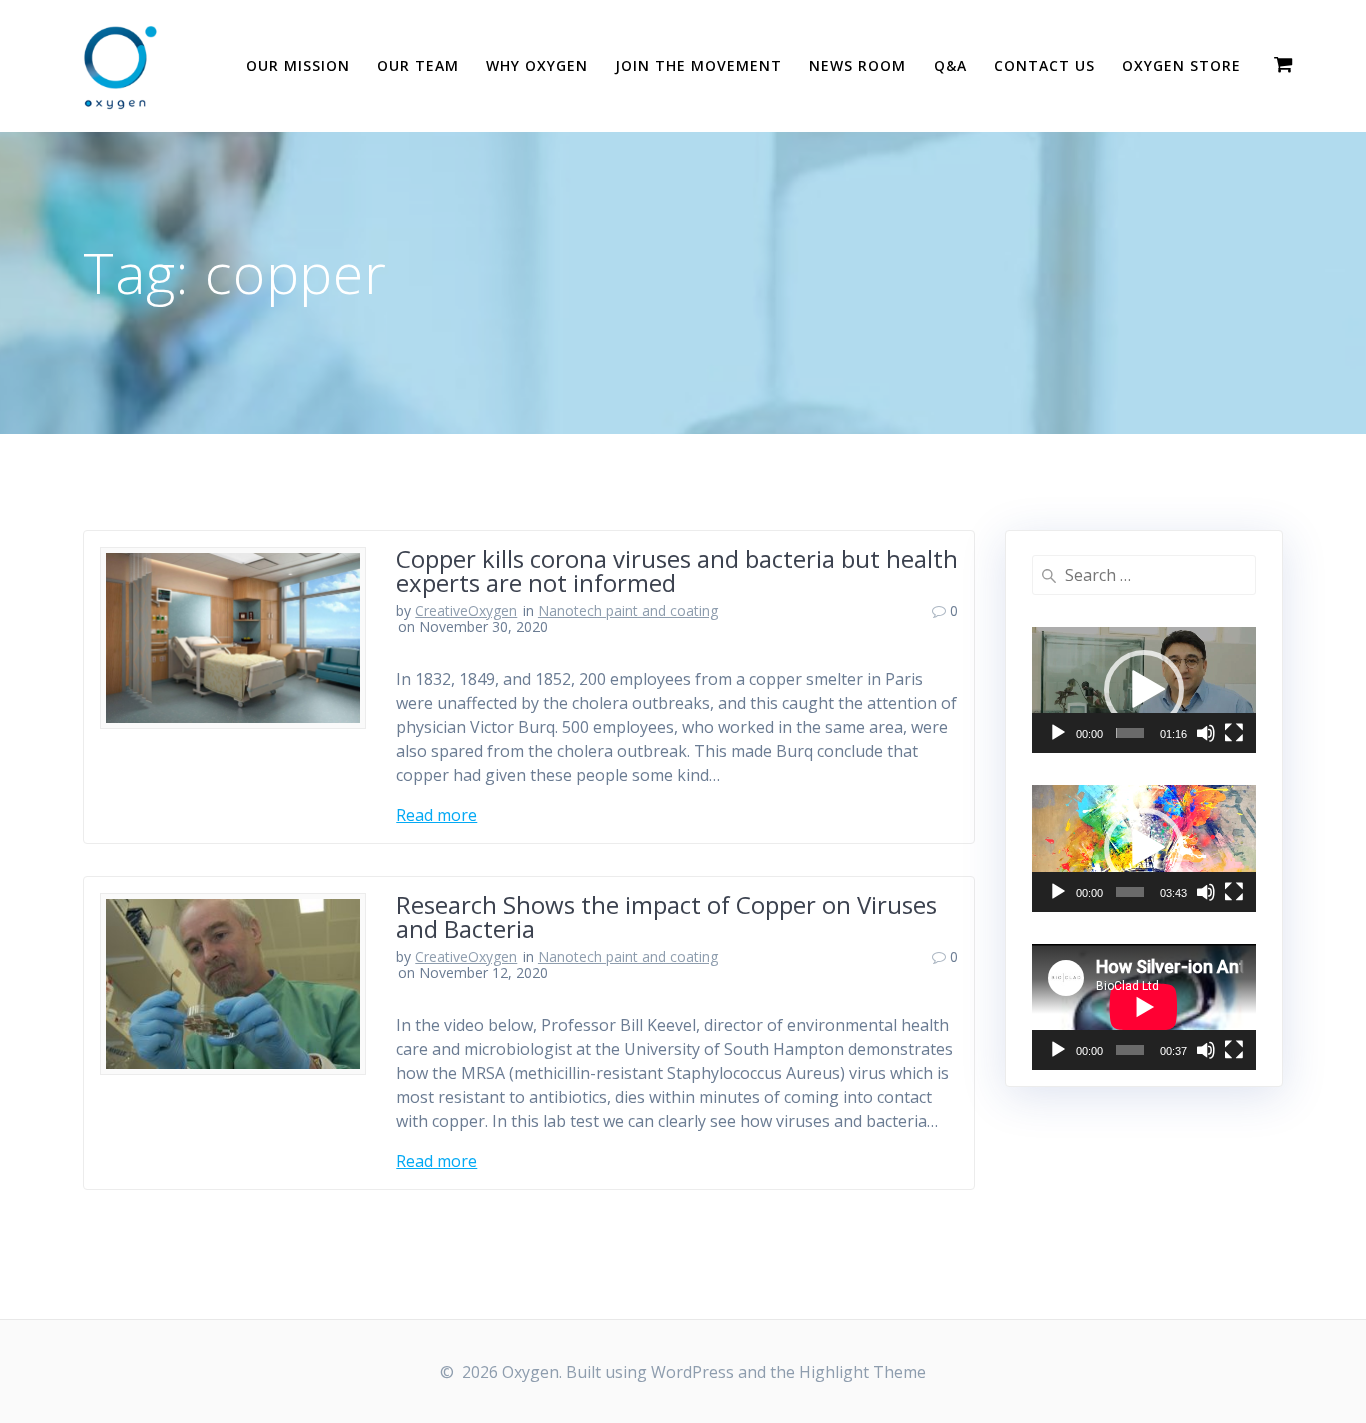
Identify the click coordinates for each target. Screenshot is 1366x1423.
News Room (857, 65)
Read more (436, 815)
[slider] (1130, 733)
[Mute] (1206, 733)
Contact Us (1044, 65)
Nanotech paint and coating (628, 610)
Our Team (418, 65)
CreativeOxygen (466, 610)
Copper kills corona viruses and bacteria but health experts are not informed (677, 570)
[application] (1144, 690)
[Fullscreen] (1234, 733)
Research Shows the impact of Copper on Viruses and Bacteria (666, 916)
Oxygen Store (1181, 65)
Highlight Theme (862, 1372)
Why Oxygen (537, 65)
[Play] (1058, 733)
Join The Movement (698, 65)
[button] (1144, 690)
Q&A (950, 65)
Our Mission (298, 65)
